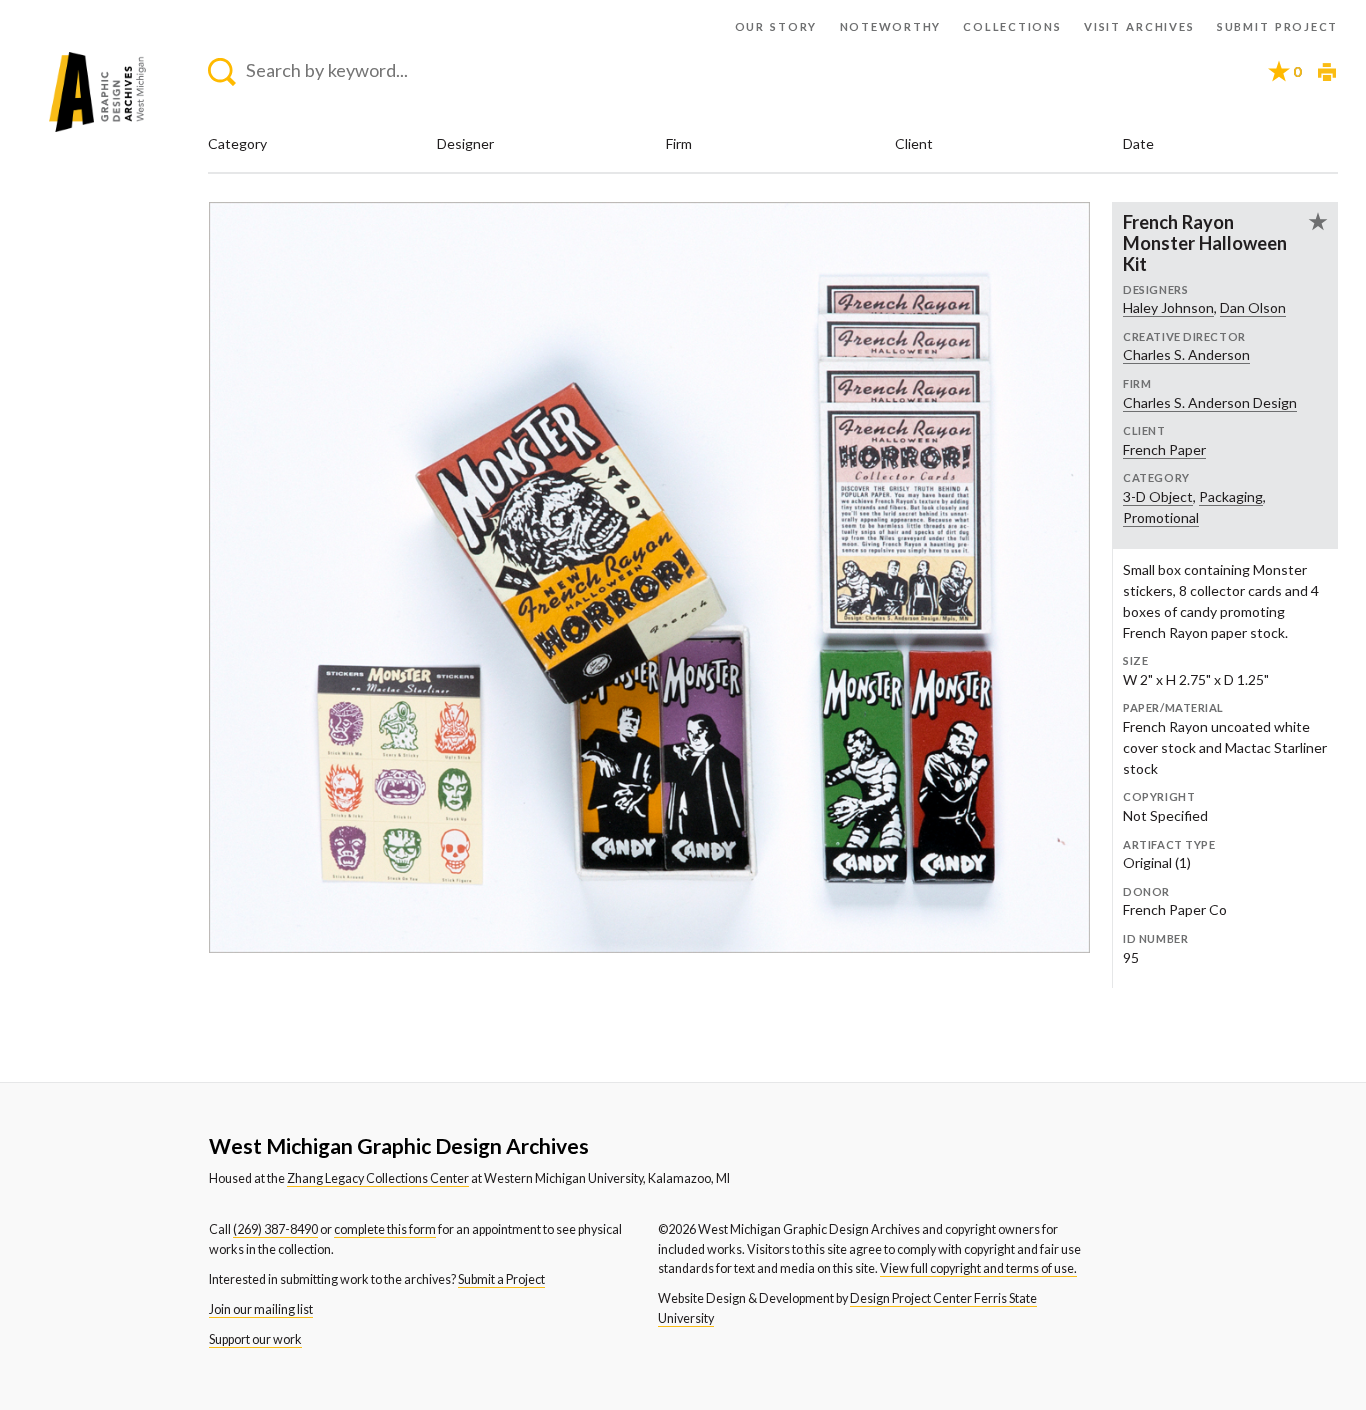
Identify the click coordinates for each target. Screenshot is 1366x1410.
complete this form (385, 1229)
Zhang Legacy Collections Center (378, 1178)
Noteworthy (891, 26)
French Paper (1164, 449)
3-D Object (1158, 496)
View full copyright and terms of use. (978, 1268)
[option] (649, 577)
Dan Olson (1253, 307)
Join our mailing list (261, 1309)
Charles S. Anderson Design (1210, 402)
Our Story (776, 26)
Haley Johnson (1168, 307)
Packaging (1231, 496)
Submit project (1277, 26)
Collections (1012, 26)
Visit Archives (1139, 26)
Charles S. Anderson (1186, 354)
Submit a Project (501, 1279)
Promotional (1161, 517)
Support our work (255, 1339)
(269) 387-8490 (275, 1229)
